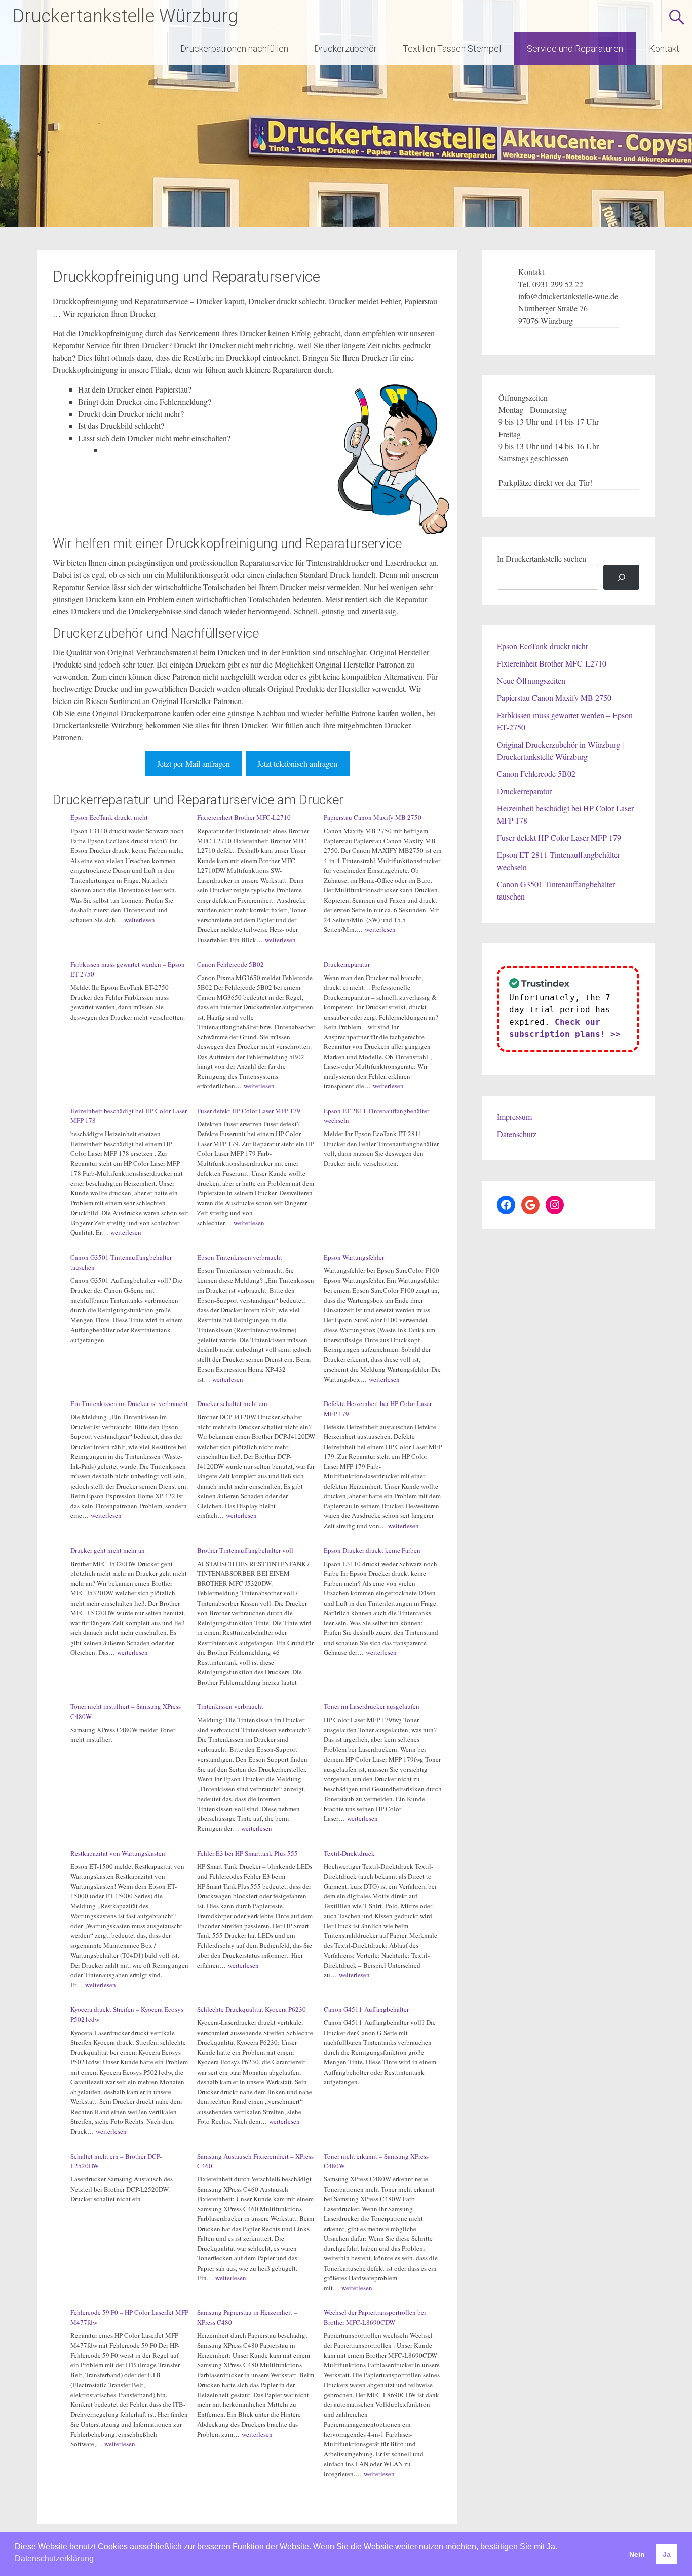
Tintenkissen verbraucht (230, 1706)
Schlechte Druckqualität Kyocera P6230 (252, 2009)
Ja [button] (667, 2554)
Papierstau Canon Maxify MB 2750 (373, 817)
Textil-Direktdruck (349, 1853)
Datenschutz (517, 1134)
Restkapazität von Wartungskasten (118, 1853)
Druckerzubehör (345, 48)
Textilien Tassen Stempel (452, 48)
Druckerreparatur (347, 964)
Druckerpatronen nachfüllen (234, 48)
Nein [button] (637, 2554)
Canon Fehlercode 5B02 (230, 964)
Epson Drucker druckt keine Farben (372, 1550)
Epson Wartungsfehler (354, 1257)
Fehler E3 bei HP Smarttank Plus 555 (247, 1853)
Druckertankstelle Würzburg (125, 16)
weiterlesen (140, 920)
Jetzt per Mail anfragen (194, 764)
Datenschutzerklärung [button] (54, 2559)
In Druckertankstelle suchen (542, 558)
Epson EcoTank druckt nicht (109, 817)
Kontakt (664, 48)
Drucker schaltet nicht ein (232, 1403)
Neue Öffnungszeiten (531, 680)
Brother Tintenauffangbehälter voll (245, 1550)
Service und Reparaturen (575, 48)
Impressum (514, 1117)
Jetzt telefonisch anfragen (297, 764)
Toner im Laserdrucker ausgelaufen (372, 1706)
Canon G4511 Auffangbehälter (366, 2009)
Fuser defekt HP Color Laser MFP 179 (249, 1111)
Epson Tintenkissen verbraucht (240, 1257)
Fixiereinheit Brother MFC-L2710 (244, 817)
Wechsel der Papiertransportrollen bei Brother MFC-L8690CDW (375, 2317)
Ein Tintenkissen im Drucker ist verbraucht (129, 1403)
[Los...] (621, 577)
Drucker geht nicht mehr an (108, 1550)
